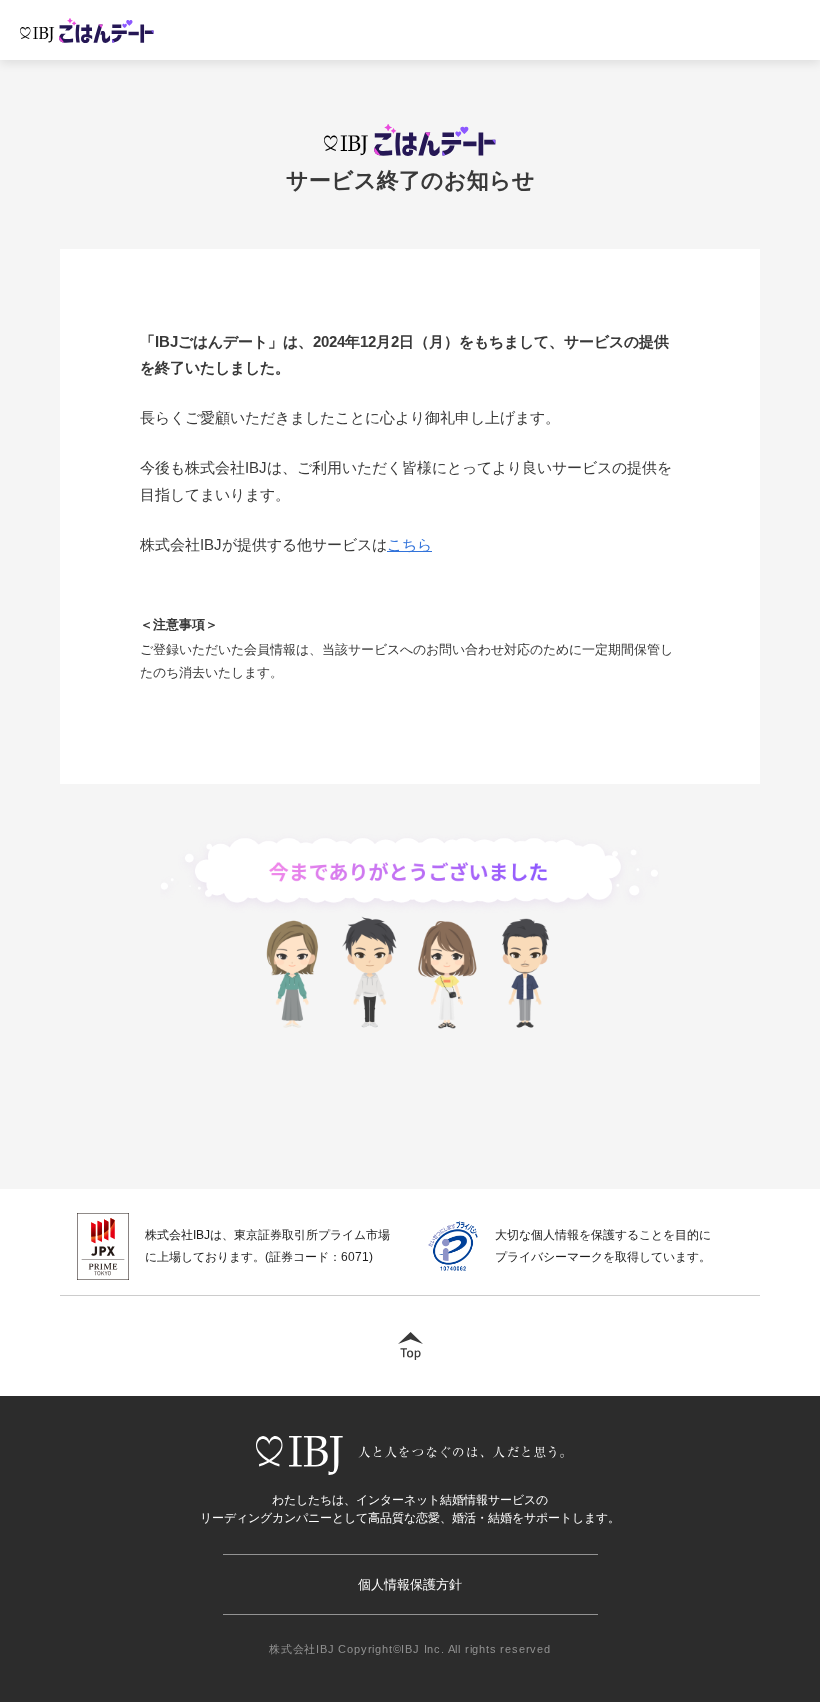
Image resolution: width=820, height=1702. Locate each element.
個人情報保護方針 (410, 1584)
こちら (409, 544)
